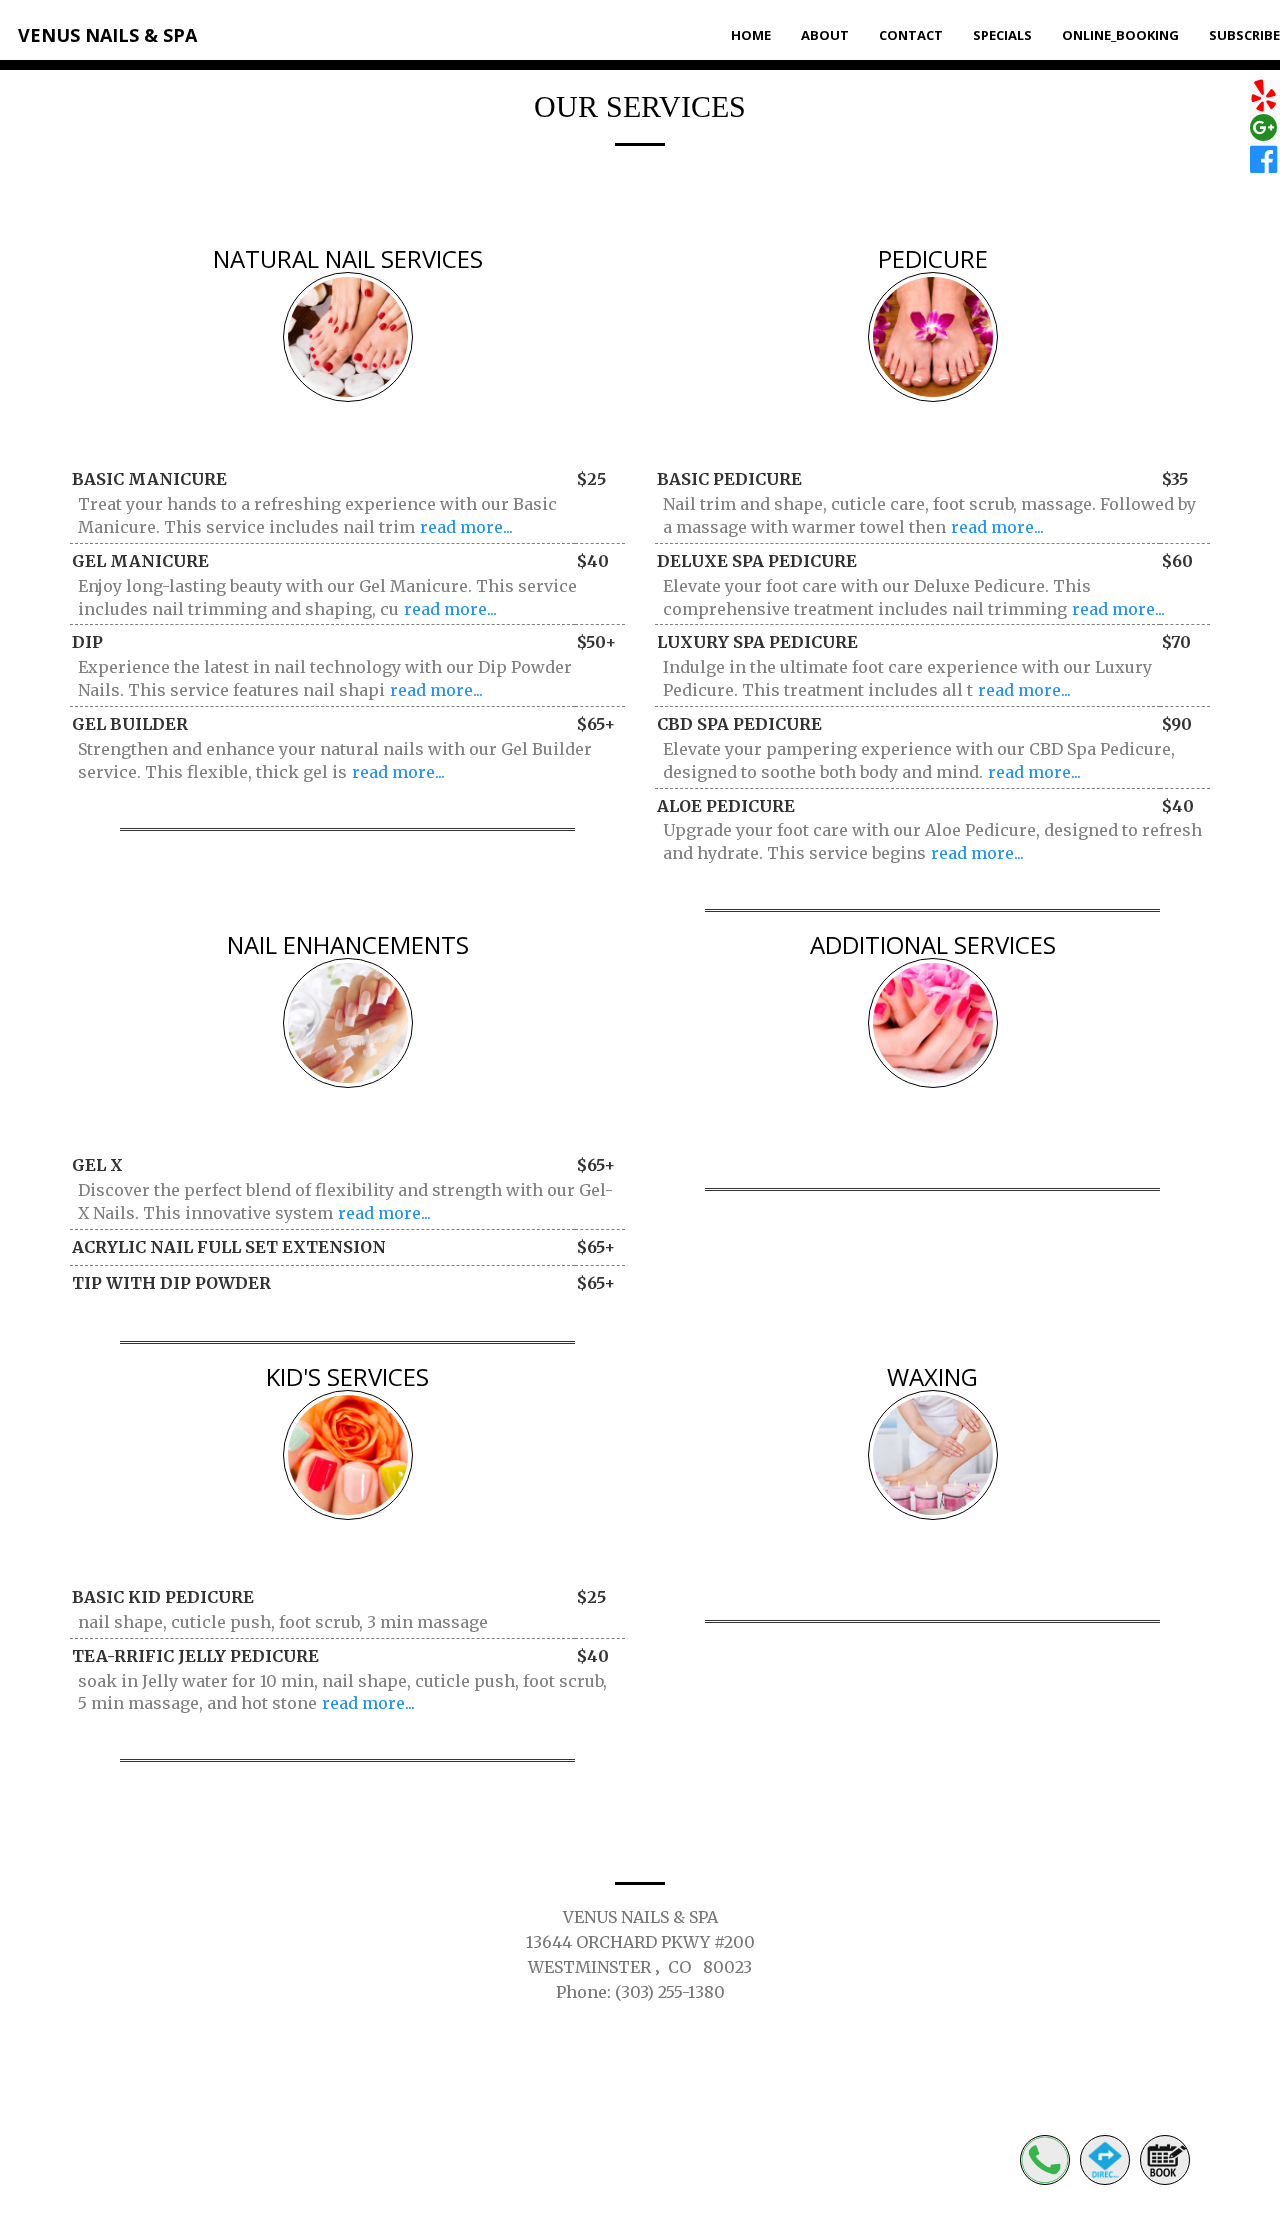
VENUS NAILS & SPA (107, 35)
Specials (1002, 35)
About (825, 35)
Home (751, 35)
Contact (911, 35)
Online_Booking (1120, 35)
